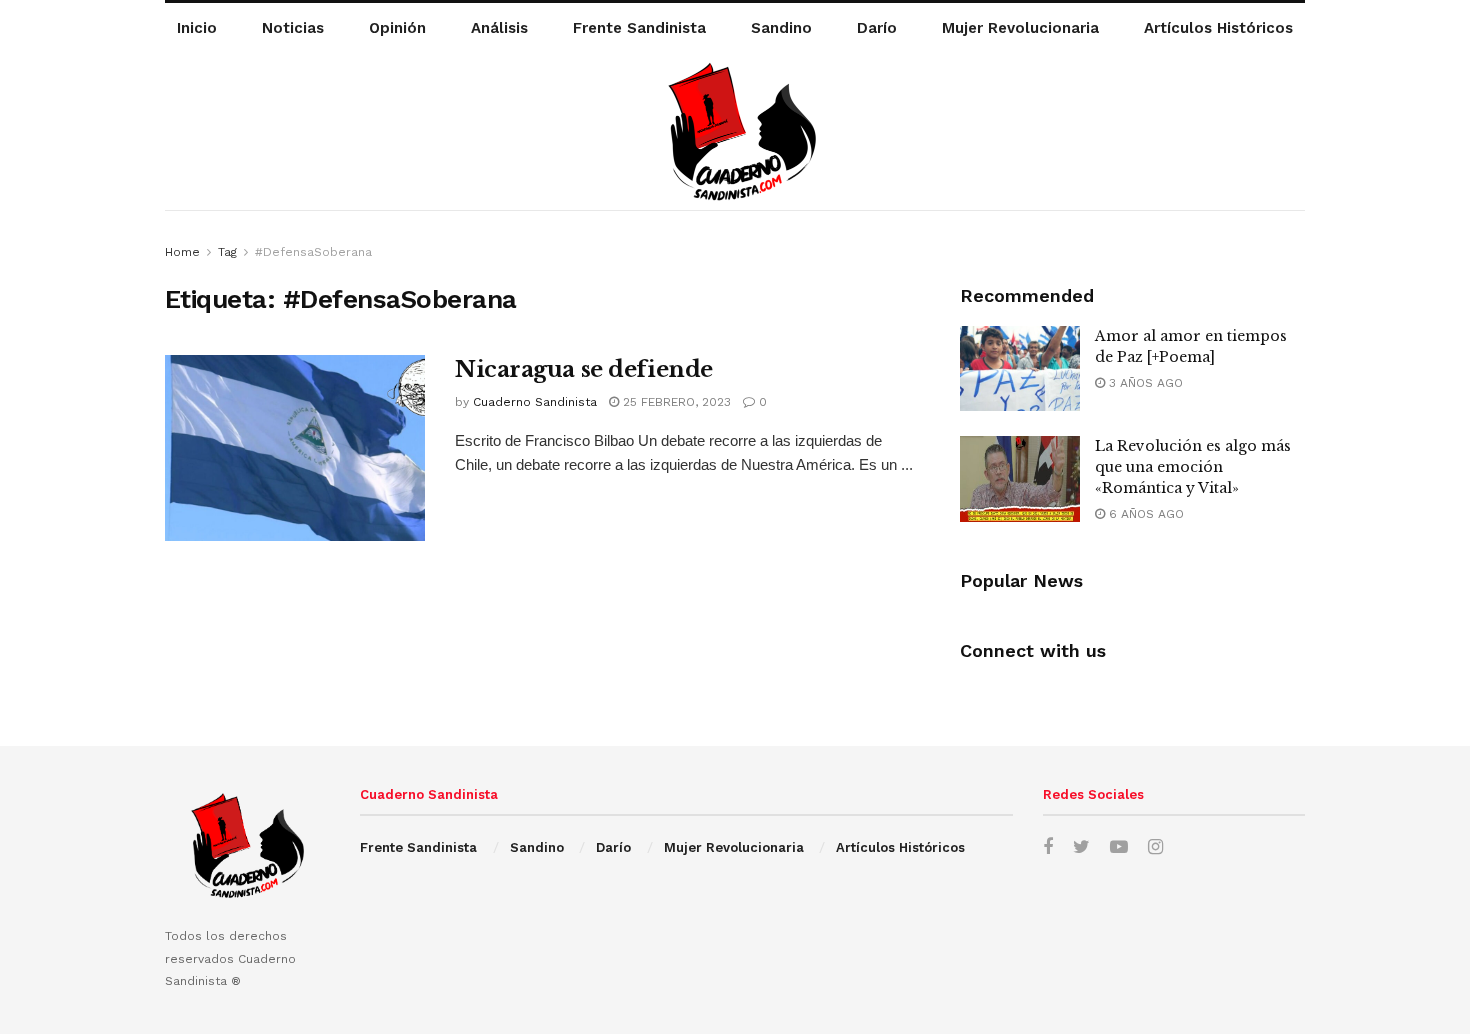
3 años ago (1144, 383)
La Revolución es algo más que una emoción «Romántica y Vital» (1193, 467)
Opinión (397, 28)
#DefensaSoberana (313, 252)
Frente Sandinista (639, 28)
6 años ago (1144, 514)
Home (182, 252)
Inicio (197, 28)
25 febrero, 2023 (675, 402)
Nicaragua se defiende (584, 369)
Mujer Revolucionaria (1020, 28)
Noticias (293, 28)
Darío (877, 28)
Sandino (781, 28)
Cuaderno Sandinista (535, 402)
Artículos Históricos (1218, 28)
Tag (227, 252)
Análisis (499, 28)
